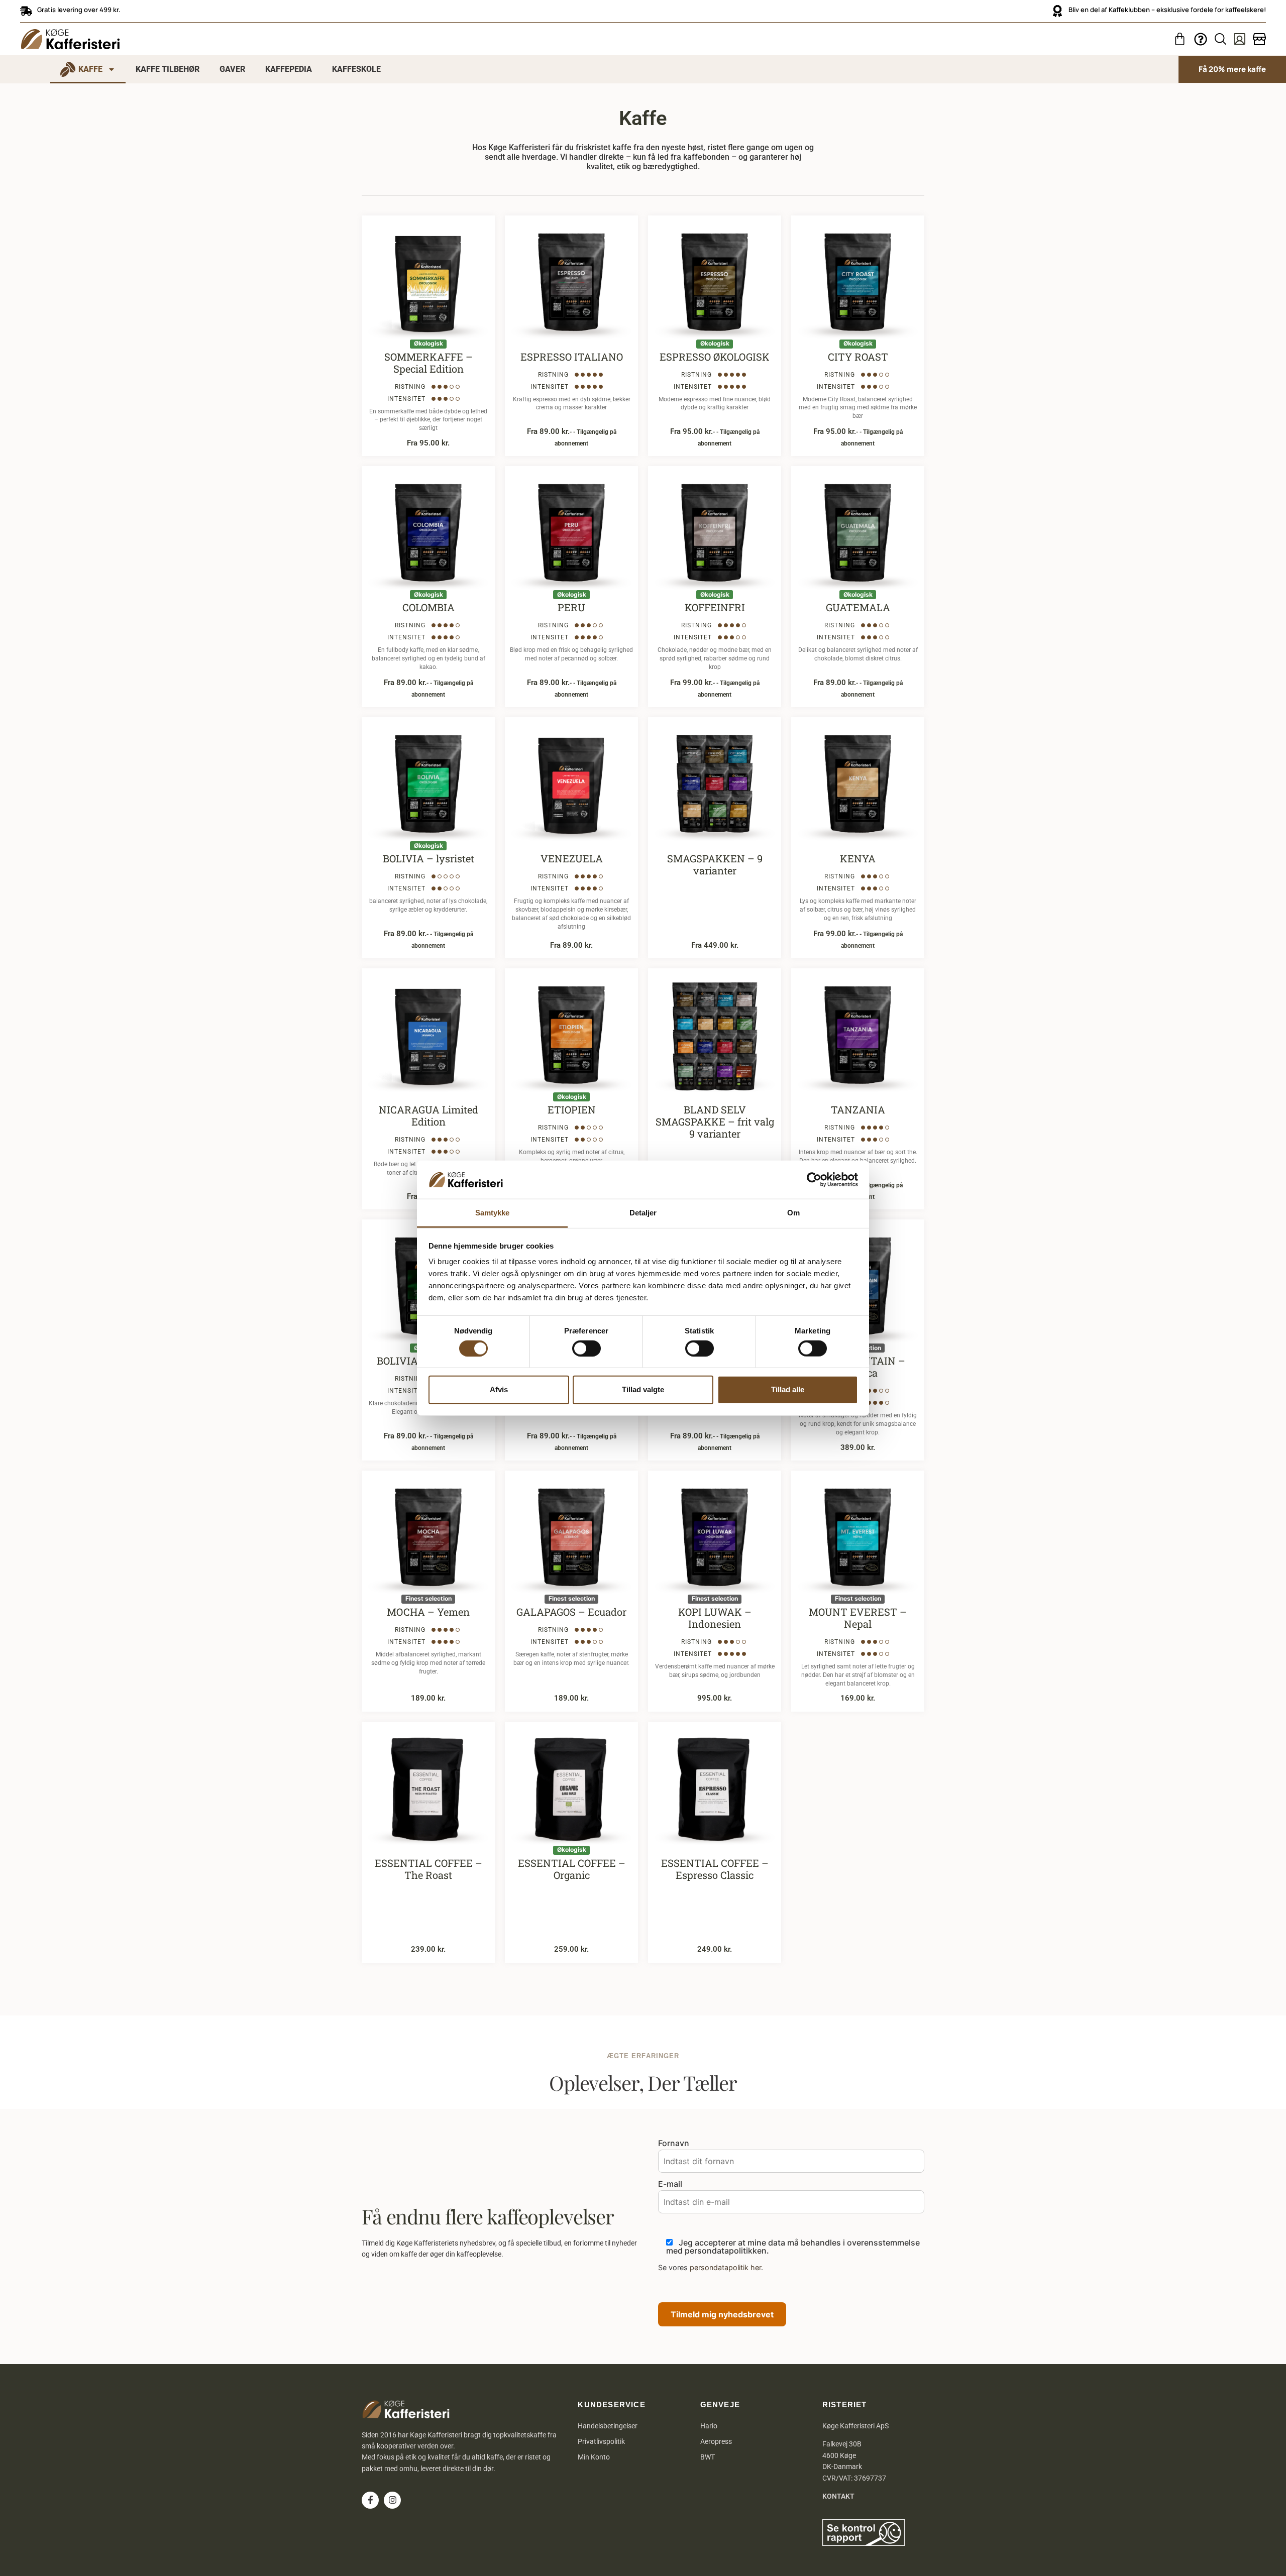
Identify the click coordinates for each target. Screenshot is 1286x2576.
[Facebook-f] (370, 2500)
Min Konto (594, 2457)
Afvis (499, 1389)
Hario (709, 2426)
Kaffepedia (289, 69)
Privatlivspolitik (601, 2441)
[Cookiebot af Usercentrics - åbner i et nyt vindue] (814, 1180)
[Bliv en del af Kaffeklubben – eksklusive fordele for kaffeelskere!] (1057, 11)
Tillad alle (788, 1389)
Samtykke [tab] (493, 1213)
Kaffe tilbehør (168, 69)
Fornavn (674, 2144)
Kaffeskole (356, 69)
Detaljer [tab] (643, 1213)
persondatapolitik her (725, 2267)
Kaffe (90, 69)
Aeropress (716, 2441)
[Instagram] (392, 2500)
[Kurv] (1180, 39)
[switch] (586, 1348)
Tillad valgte (643, 1389)
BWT (708, 2457)
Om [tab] (793, 1213)
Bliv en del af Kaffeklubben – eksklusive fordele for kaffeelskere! (1167, 10)
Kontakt (838, 2496)
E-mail (670, 2184)
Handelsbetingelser (608, 2426)
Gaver (232, 69)
